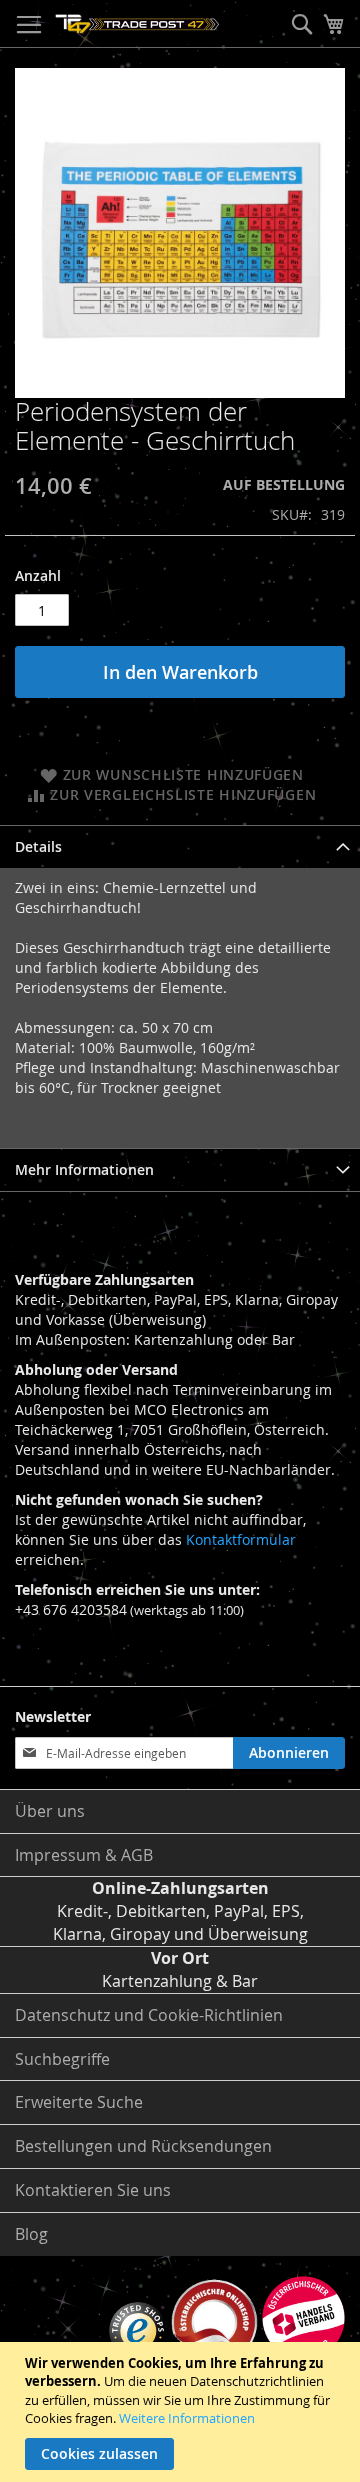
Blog (31, 2234)
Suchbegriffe (62, 2059)
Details (38, 846)
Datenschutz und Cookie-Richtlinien (149, 2015)
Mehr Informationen (84, 1169)
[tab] (180, 846)
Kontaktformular (241, 1539)
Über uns (50, 1811)
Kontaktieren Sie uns (93, 2190)
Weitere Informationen (187, 2418)
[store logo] (137, 24)
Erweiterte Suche (79, 2102)
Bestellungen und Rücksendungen (143, 2146)
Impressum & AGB (84, 1855)
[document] (182, 2412)
